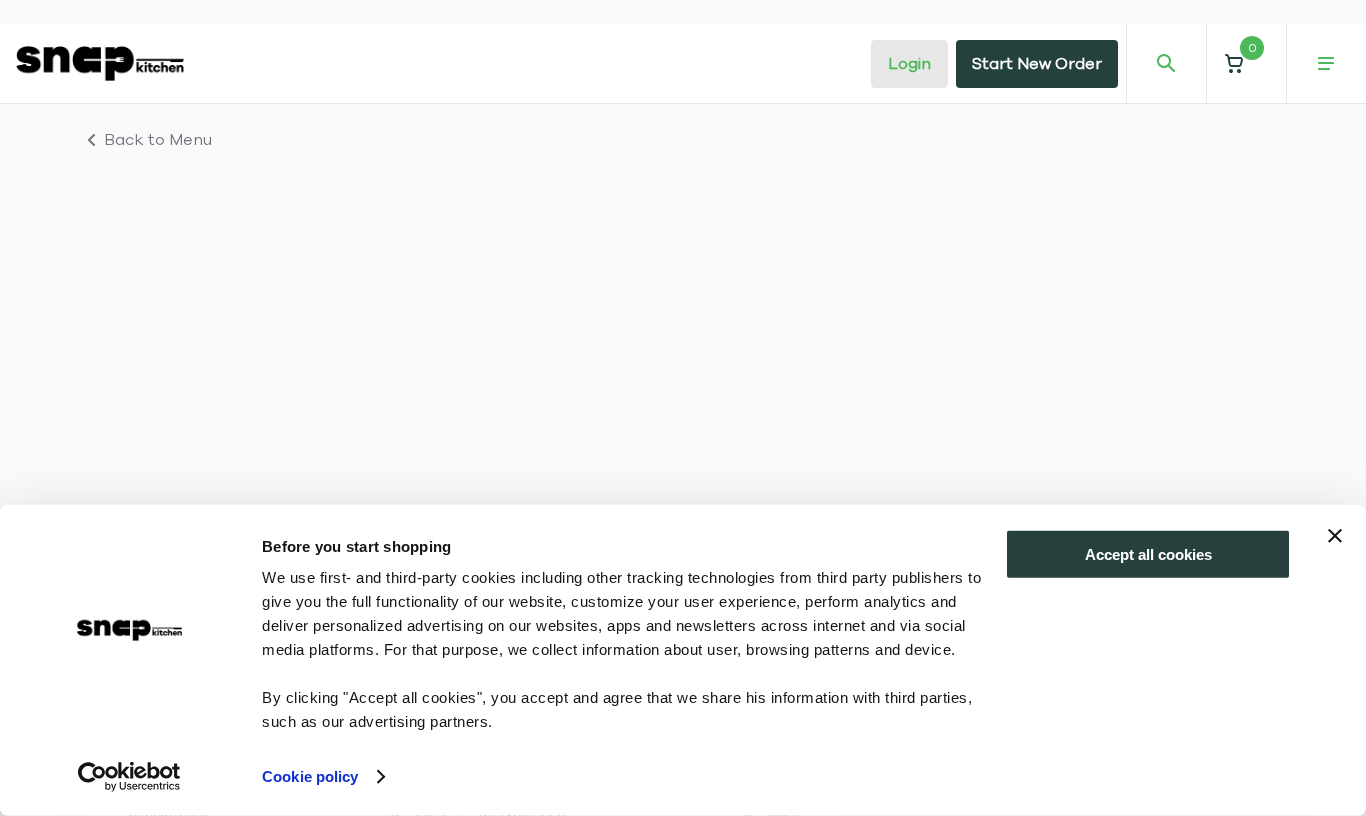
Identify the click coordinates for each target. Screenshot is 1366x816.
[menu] (1326, 64)
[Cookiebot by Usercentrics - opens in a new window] (129, 777)
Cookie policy (310, 776)
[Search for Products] (1166, 64)
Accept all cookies (1148, 554)
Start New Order (1037, 64)
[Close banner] (1335, 536)
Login (909, 64)
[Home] (100, 63)
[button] (1246, 63)
